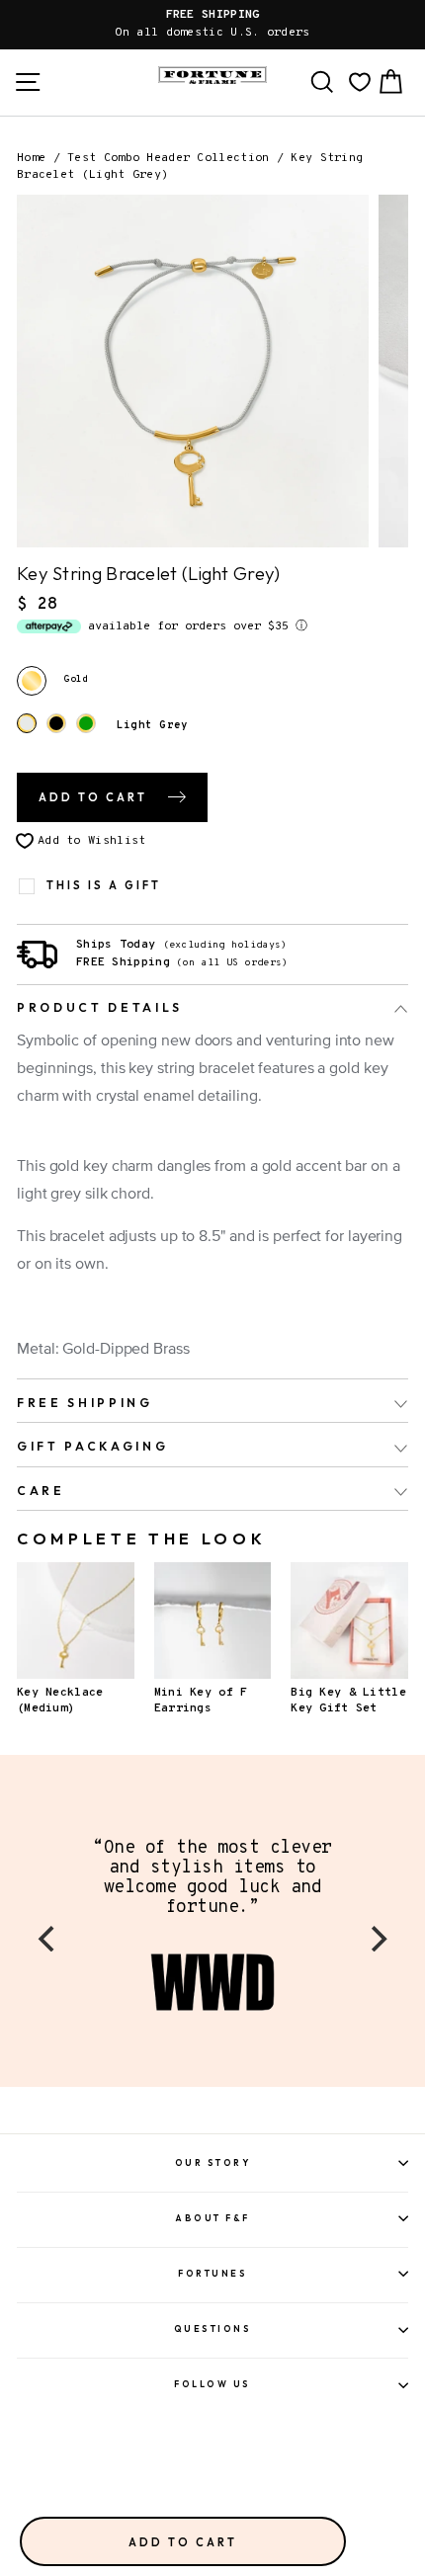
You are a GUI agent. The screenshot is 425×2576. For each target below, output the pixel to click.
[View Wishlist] (360, 82)
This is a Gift (104, 886)
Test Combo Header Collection (168, 158)
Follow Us (212, 2384)
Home (31, 158)
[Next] (377, 1939)
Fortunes (212, 2273)
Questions (213, 2328)
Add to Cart (183, 2542)
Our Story (213, 2162)
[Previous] (48, 1939)
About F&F (212, 2218)
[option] (212, 25)
